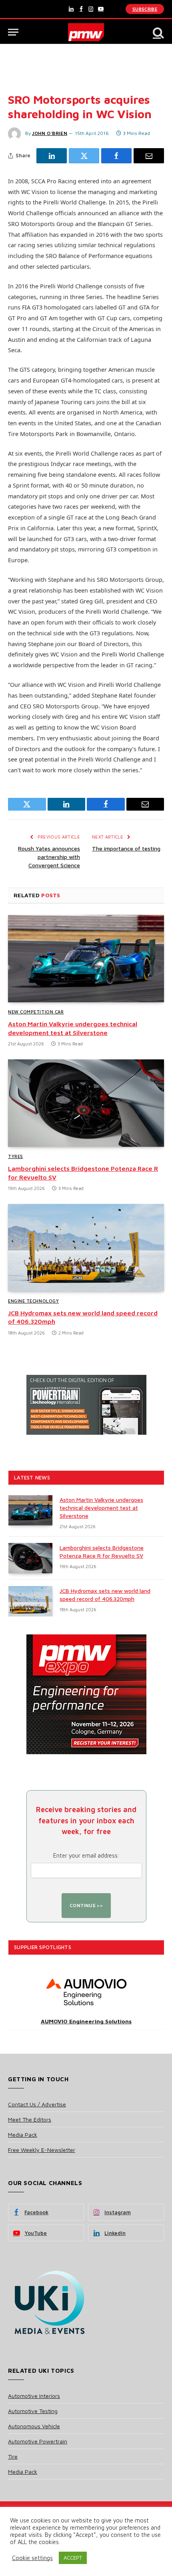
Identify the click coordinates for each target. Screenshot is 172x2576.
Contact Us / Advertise (37, 2104)
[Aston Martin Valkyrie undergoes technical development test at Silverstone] (86, 959)
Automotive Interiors (34, 2396)
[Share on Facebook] (116, 156)
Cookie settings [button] (32, 2558)
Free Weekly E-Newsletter (42, 2150)
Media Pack (23, 2135)
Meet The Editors (30, 2119)
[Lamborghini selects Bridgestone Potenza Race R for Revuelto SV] (86, 1103)
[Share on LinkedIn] (52, 156)
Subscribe (145, 9)
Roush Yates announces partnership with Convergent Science (49, 857)
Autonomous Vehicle (34, 2426)
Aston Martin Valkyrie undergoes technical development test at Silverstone (101, 1508)
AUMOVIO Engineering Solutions (86, 2021)
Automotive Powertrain (38, 2441)
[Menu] (13, 32)
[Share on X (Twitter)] (84, 156)
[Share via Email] (149, 156)
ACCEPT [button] (73, 2558)
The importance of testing (126, 848)
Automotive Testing (33, 2411)
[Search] (158, 32)
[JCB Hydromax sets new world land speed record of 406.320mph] (86, 1248)
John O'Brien (50, 133)
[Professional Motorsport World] (86, 32)
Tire (13, 2456)
